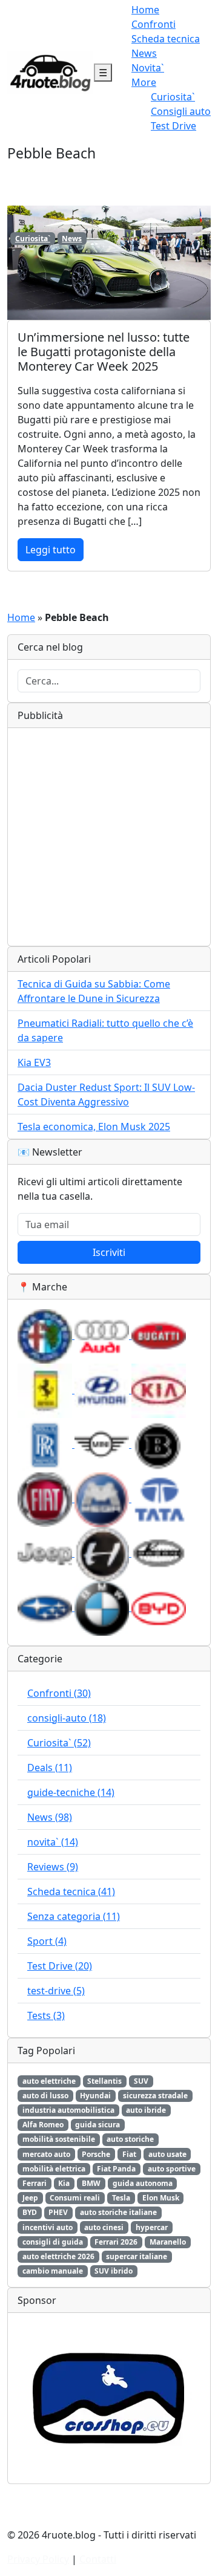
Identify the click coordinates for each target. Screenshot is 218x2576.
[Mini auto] (103, 1444)
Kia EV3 (34, 1062)
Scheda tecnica (166, 39)
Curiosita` (173, 97)
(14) (71, 1792)
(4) (47, 1941)
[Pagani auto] (159, 1553)
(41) (71, 1891)
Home (145, 10)
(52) (59, 1743)
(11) (50, 1768)
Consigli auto (181, 111)
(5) (56, 1991)
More (144, 82)
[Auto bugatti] (159, 1335)
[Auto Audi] (103, 1335)
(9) (53, 1867)
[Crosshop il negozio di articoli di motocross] (108, 2398)
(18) (67, 1718)
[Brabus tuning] (159, 1444)
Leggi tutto (51, 550)
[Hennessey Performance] (103, 1553)
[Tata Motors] (159, 1498)
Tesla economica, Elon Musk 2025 (94, 1127)
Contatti (98, 2559)
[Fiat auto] (46, 1498)
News (144, 53)
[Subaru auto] (46, 1607)
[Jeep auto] (46, 1553)
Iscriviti (109, 1252)
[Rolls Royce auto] (46, 1444)
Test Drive (173, 126)
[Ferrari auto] (46, 1390)
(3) (46, 2015)
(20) (60, 1966)
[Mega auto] (103, 1498)
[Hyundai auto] (103, 1390)
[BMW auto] (103, 1607)
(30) (59, 1693)
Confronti (154, 24)
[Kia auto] (159, 1390)
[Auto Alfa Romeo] (46, 1335)
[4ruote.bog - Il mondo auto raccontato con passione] (50, 71)
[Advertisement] (109, 837)
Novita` (148, 68)
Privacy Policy (38, 2559)
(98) (50, 1817)
